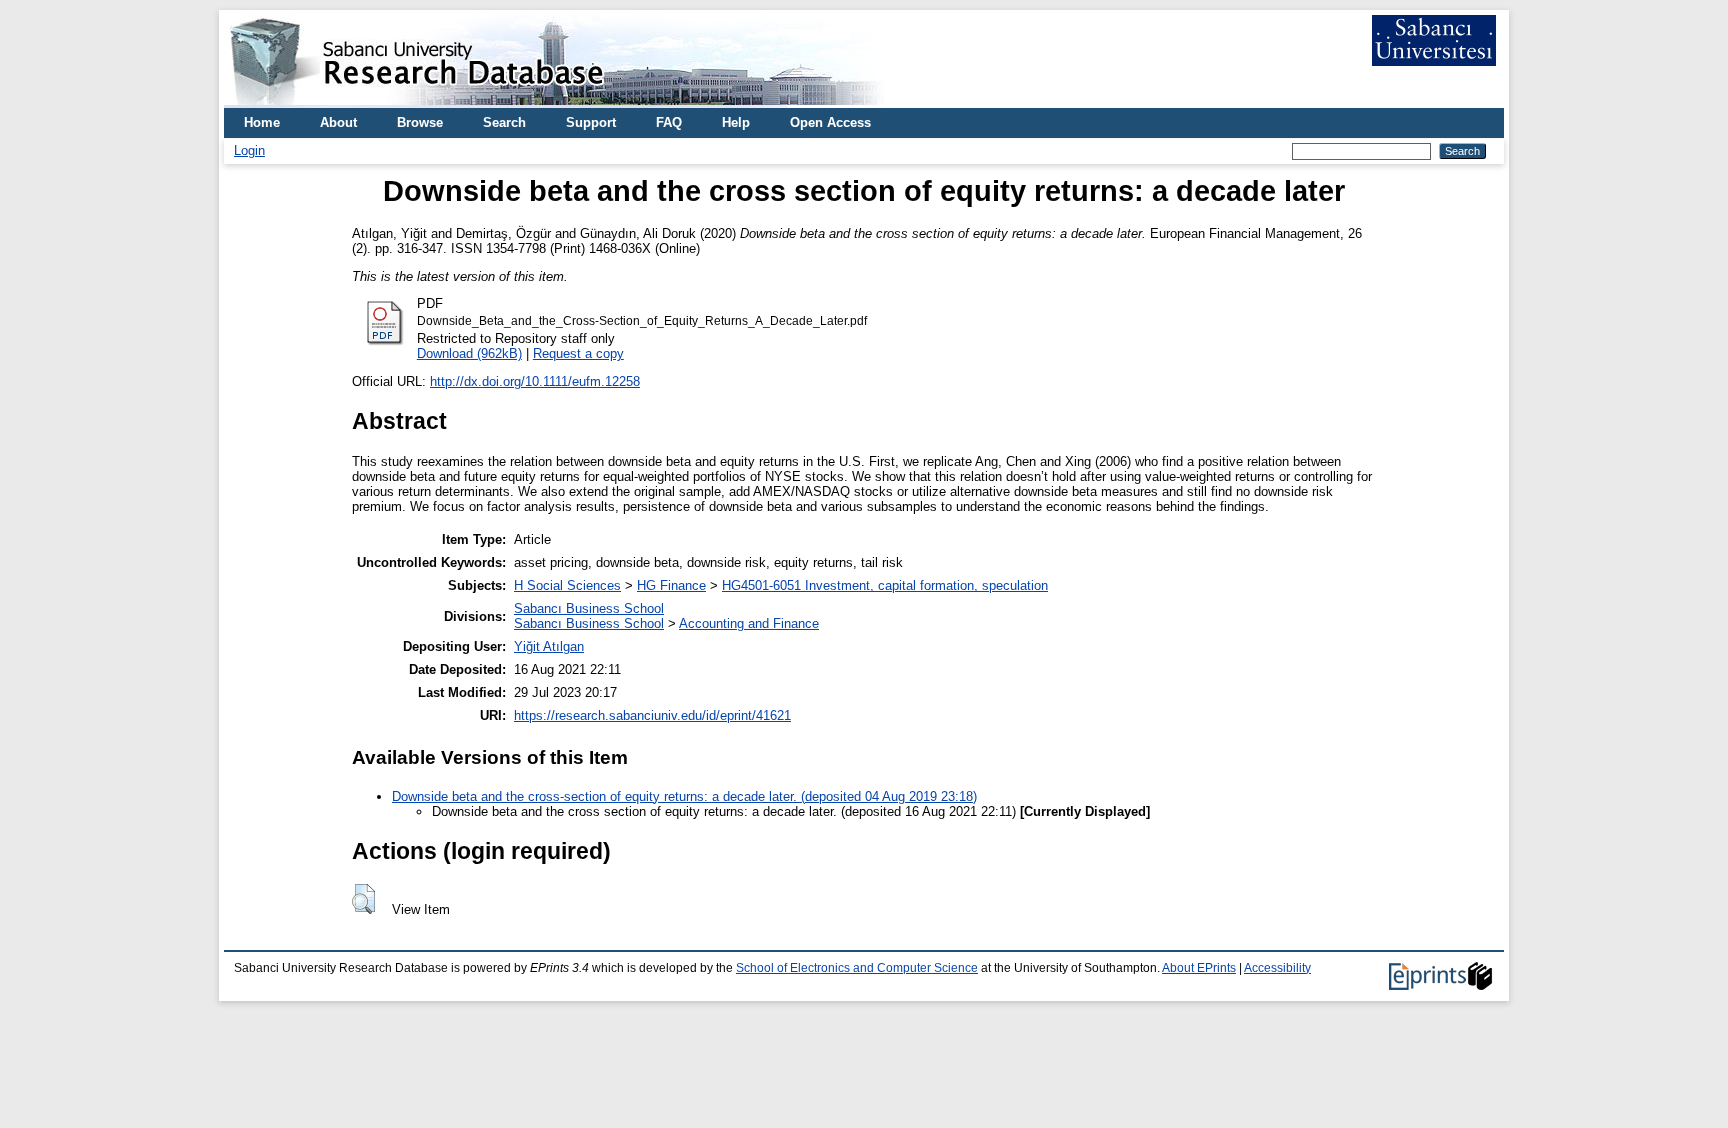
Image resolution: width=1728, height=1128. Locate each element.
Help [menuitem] (736, 122)
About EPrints (1199, 968)
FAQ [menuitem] (669, 122)
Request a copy (578, 353)
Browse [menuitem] (420, 122)
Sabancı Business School (589, 608)
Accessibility (1277, 968)
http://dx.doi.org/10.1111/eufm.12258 (535, 381)
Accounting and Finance (749, 623)
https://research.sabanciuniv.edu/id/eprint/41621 (652, 715)
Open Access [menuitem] (830, 122)
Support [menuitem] (591, 122)
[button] (363, 899)
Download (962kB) (469, 353)
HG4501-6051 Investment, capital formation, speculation (885, 585)
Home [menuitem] (262, 122)
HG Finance (671, 585)
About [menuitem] (338, 122)
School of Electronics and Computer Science (857, 968)
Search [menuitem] (504, 122)
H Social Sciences (567, 585)
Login (249, 150)
